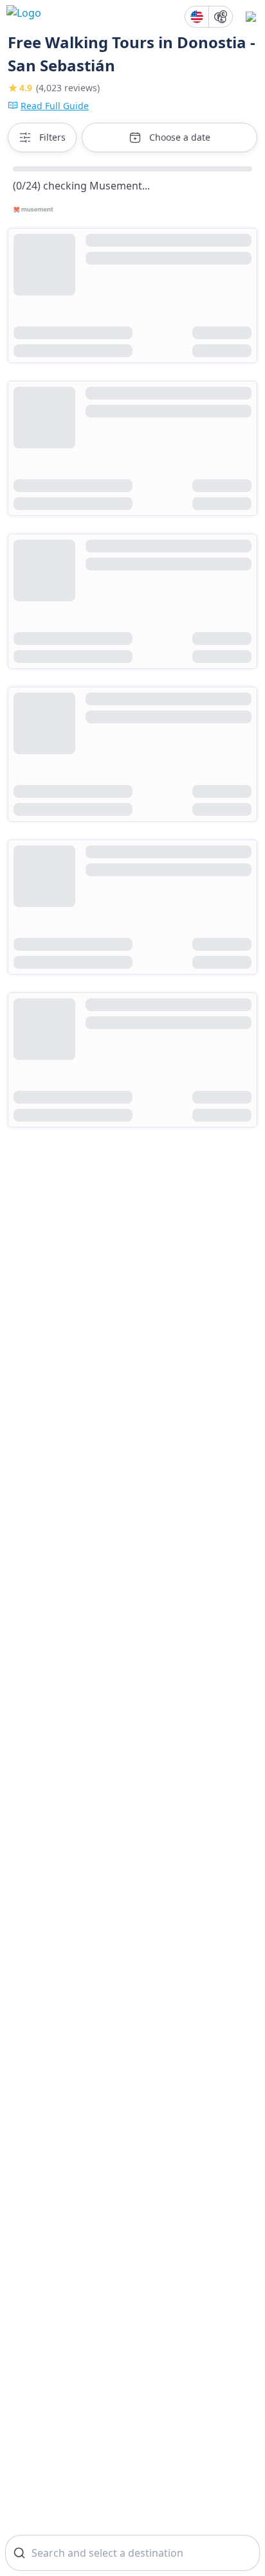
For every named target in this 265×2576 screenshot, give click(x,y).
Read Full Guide (55, 106)
